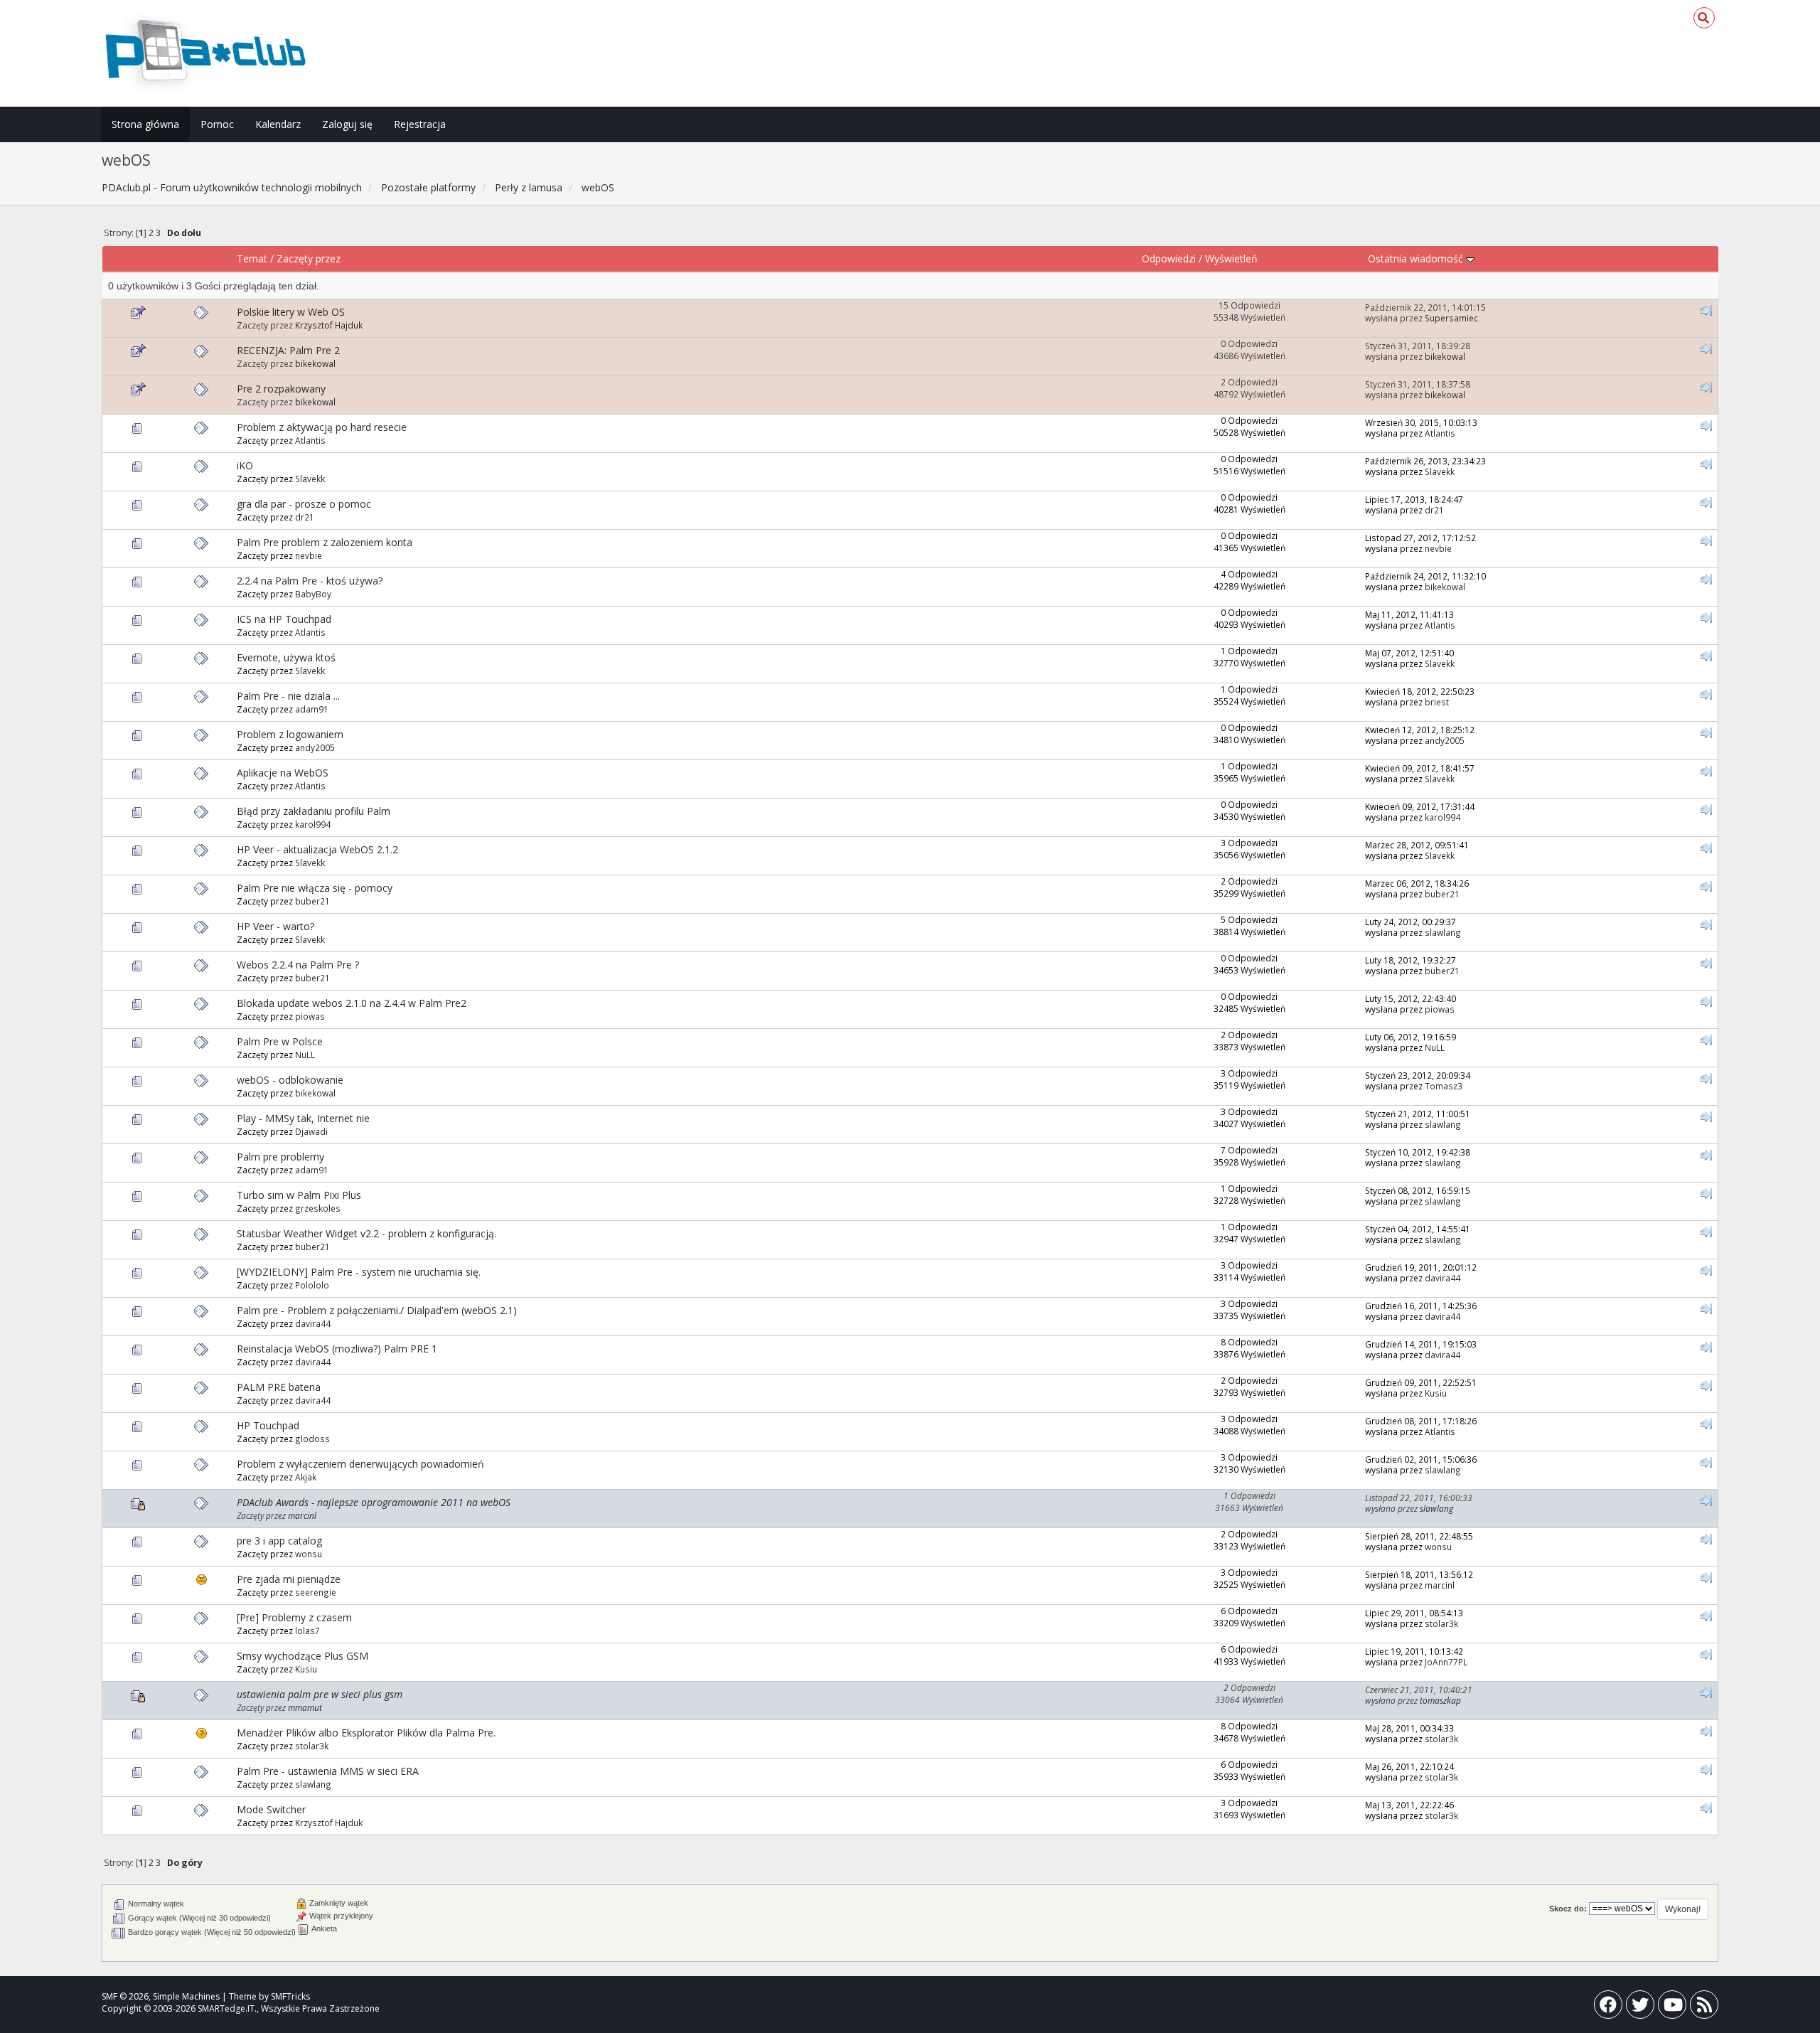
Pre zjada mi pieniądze (289, 1579)
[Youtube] (1672, 2008)
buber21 (312, 901)
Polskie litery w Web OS (291, 312)
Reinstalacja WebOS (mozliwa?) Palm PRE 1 (337, 1349)
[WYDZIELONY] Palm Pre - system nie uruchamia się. (359, 1272)
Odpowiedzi (1169, 258)
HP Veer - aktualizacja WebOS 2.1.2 (317, 849)
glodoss (312, 1439)
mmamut (305, 1707)
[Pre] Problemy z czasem (294, 1617)
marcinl (302, 1515)
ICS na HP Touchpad (284, 619)
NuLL (305, 1055)
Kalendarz (278, 124)
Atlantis (310, 440)
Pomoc (217, 124)
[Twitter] (1640, 2008)
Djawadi (311, 1131)
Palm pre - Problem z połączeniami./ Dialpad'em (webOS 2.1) (377, 1310)
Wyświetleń (1231, 258)
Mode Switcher (271, 1809)
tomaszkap (1440, 1700)
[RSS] (1704, 2008)
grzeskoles (318, 1208)
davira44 (1442, 1278)
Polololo (312, 1285)
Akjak (306, 1477)
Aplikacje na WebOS (283, 773)
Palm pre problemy (280, 1157)
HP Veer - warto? (275, 926)
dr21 (305, 517)
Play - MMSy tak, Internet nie (303, 1118)
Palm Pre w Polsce (280, 1041)
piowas (310, 1016)
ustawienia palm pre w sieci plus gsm (320, 1694)
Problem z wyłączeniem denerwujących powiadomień (360, 1464)
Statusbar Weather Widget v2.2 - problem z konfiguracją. (366, 1233)
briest (1437, 702)
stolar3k (1441, 1623)
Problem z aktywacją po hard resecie (322, 427)
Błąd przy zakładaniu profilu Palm (314, 811)
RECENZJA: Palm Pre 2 (288, 350)
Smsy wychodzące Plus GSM (303, 1656)
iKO (245, 465)
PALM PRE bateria (279, 1387)
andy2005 (315, 747)
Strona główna (145, 124)
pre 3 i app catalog (279, 1541)
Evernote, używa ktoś (286, 657)
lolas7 (307, 1631)
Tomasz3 (1444, 1086)
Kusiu (1436, 1393)
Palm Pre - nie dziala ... (288, 696)
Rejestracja (420, 124)
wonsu (309, 1554)
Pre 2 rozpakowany (281, 389)
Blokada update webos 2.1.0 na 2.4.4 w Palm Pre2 (352, 1003)
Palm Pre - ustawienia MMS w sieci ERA (328, 1771)
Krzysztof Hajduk (329, 325)
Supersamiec (1451, 318)
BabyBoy (313, 594)
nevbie (309, 555)
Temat (252, 258)
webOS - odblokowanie (290, 1080)
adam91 (312, 709)
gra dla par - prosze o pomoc (304, 504)
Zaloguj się (347, 124)
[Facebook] (1608, 2008)
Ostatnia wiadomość (1417, 258)
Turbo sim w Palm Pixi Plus (299, 1195)
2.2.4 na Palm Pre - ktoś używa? (310, 581)
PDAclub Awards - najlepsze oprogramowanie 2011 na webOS (374, 1502)
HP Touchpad (268, 1425)
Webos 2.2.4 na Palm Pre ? (298, 965)
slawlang (1443, 932)
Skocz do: (1568, 1909)
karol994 (313, 824)
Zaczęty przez (309, 258)
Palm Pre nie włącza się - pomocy (315, 888)
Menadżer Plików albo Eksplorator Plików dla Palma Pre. (366, 1733)
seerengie (316, 1592)
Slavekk (310, 479)
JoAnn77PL (1446, 1662)
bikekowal (315, 363)
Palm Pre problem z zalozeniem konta (325, 542)
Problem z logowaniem (290, 734)
